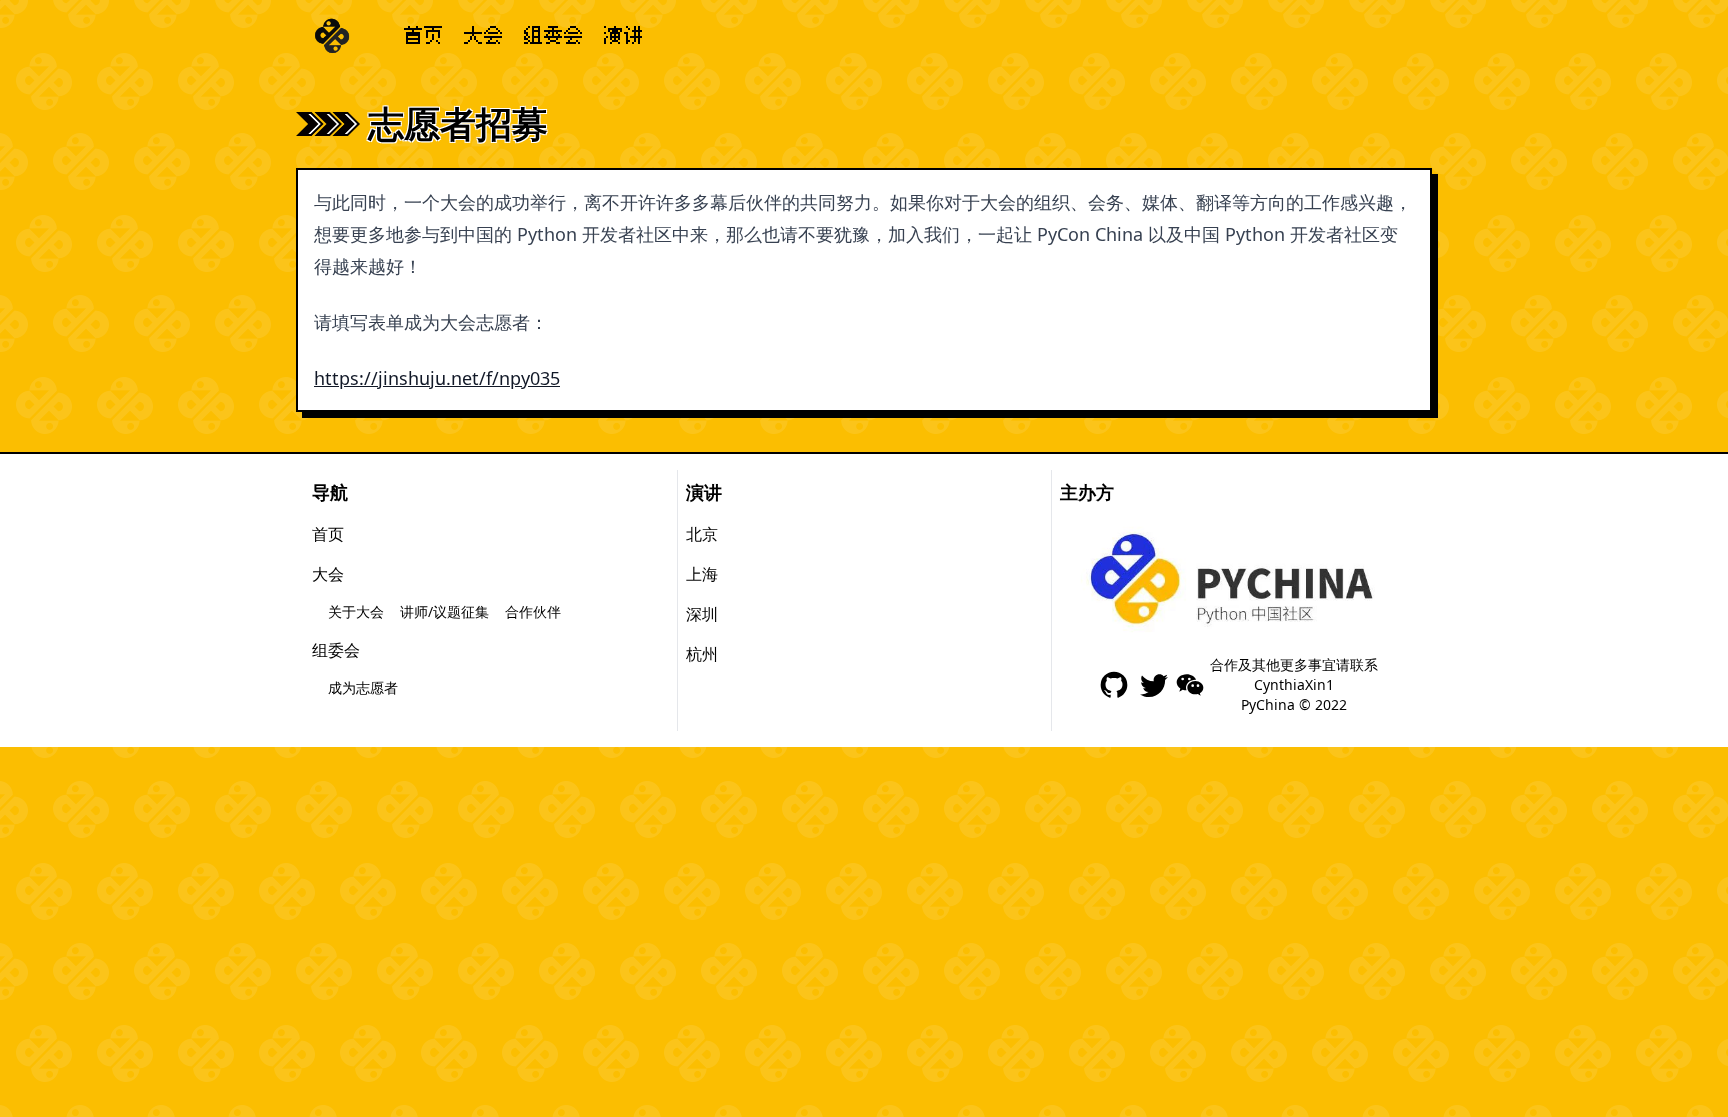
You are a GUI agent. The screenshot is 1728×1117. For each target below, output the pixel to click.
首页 (424, 36)
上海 (702, 574)
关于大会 (356, 611)
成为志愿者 (363, 687)
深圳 (702, 614)
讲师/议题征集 (444, 611)
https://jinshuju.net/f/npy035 (437, 378)
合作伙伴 (533, 611)
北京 (702, 534)
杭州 (702, 654)
